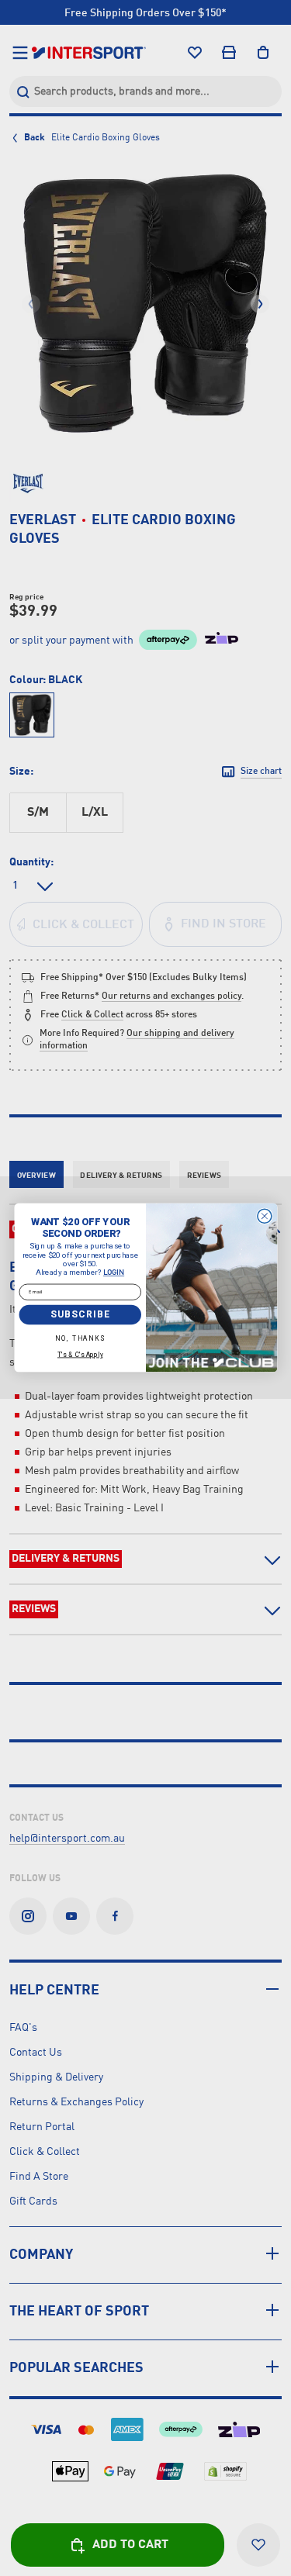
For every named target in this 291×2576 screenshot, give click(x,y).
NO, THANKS (80, 1338)
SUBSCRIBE (80, 1314)
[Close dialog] (264, 1217)
